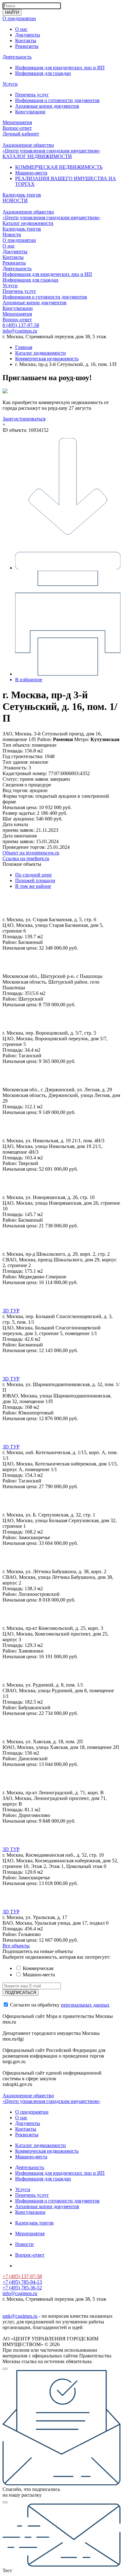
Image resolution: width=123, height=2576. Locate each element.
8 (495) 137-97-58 (21, 325)
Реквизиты (27, 46)
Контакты (26, 40)
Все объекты (16, 1946)
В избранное (29, 680)
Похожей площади (35, 880)
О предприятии (19, 18)
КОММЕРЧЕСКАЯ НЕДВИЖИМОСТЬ (59, 167)
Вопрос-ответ (17, 128)
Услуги (10, 84)
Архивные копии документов (47, 106)
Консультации (30, 112)
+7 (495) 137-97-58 (22, 2276)
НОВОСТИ (15, 200)
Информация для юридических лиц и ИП (60, 68)
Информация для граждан (43, 73)
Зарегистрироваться (24, 419)
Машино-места (31, 173)
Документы (28, 35)
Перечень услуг (32, 95)
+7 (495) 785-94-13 (22, 2282)
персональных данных (85, 2005)
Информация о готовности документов (57, 100)
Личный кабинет (21, 134)
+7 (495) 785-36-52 (22, 2288)
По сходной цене (33, 875)
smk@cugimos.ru (20, 2316)
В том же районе (33, 886)
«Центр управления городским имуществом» (51, 151)
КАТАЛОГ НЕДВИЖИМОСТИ (37, 156)
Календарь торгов (22, 195)
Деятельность (17, 57)
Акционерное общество (28, 145)
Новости (12, 234)
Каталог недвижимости (28, 223)
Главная (24, 347)
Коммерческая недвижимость (47, 359)
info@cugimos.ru (20, 331)
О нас (21, 29)
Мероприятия (17, 122)
